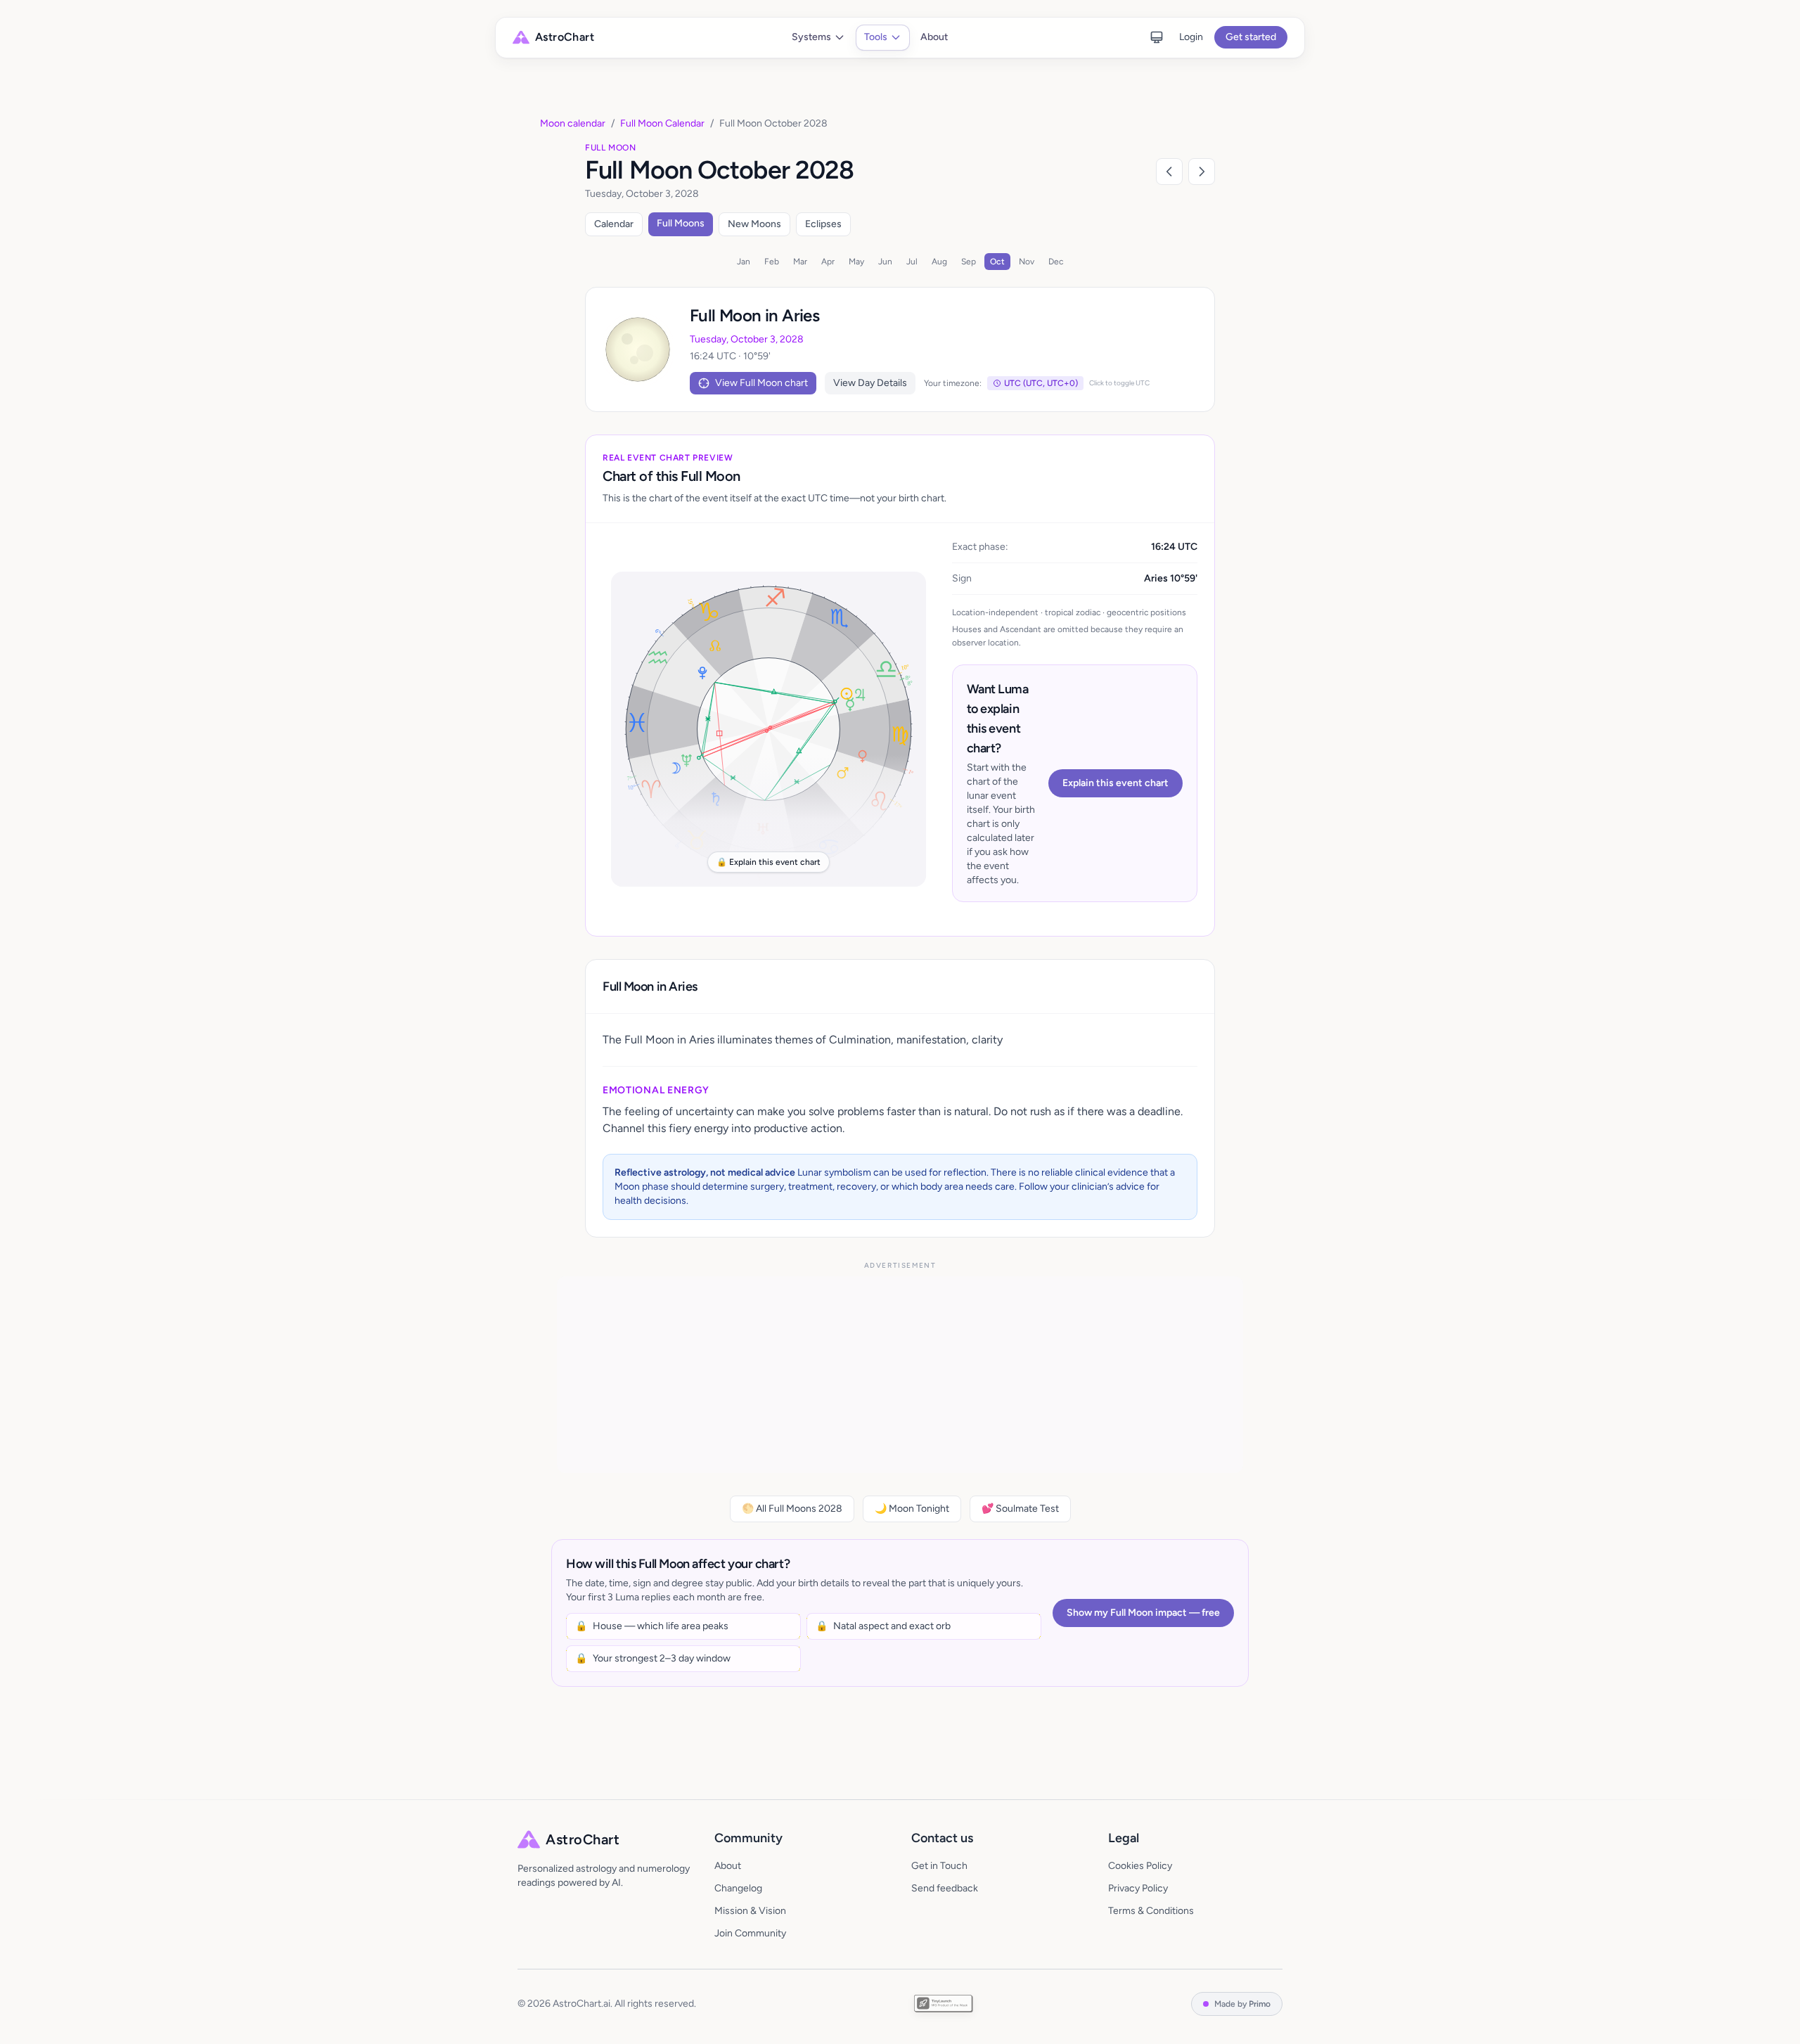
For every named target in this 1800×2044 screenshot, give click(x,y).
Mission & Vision (750, 1911)
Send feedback (945, 1888)
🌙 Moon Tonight (912, 1509)
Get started (1251, 37)
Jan (744, 262)
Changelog (738, 1888)
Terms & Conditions (1151, 1911)
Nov (1027, 262)
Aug (939, 262)
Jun (885, 262)
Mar (800, 262)
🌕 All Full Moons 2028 (792, 1509)
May (856, 262)
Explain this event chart (1116, 783)
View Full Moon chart (761, 383)
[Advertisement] (900, 1375)
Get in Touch (939, 1866)
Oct (997, 262)
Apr (828, 262)
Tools (876, 37)
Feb (772, 262)
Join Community (750, 1933)
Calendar (614, 224)
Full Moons (681, 223)
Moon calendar (573, 123)
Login (1191, 37)
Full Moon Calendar (662, 123)
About (934, 37)
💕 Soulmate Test (1020, 1509)
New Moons (754, 224)
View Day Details (870, 383)
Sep (969, 262)
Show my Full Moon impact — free (1143, 1613)
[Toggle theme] (1157, 37)
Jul (912, 262)
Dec (1056, 262)
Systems (811, 37)
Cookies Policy (1140, 1866)
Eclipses (823, 224)
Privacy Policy (1138, 1888)
